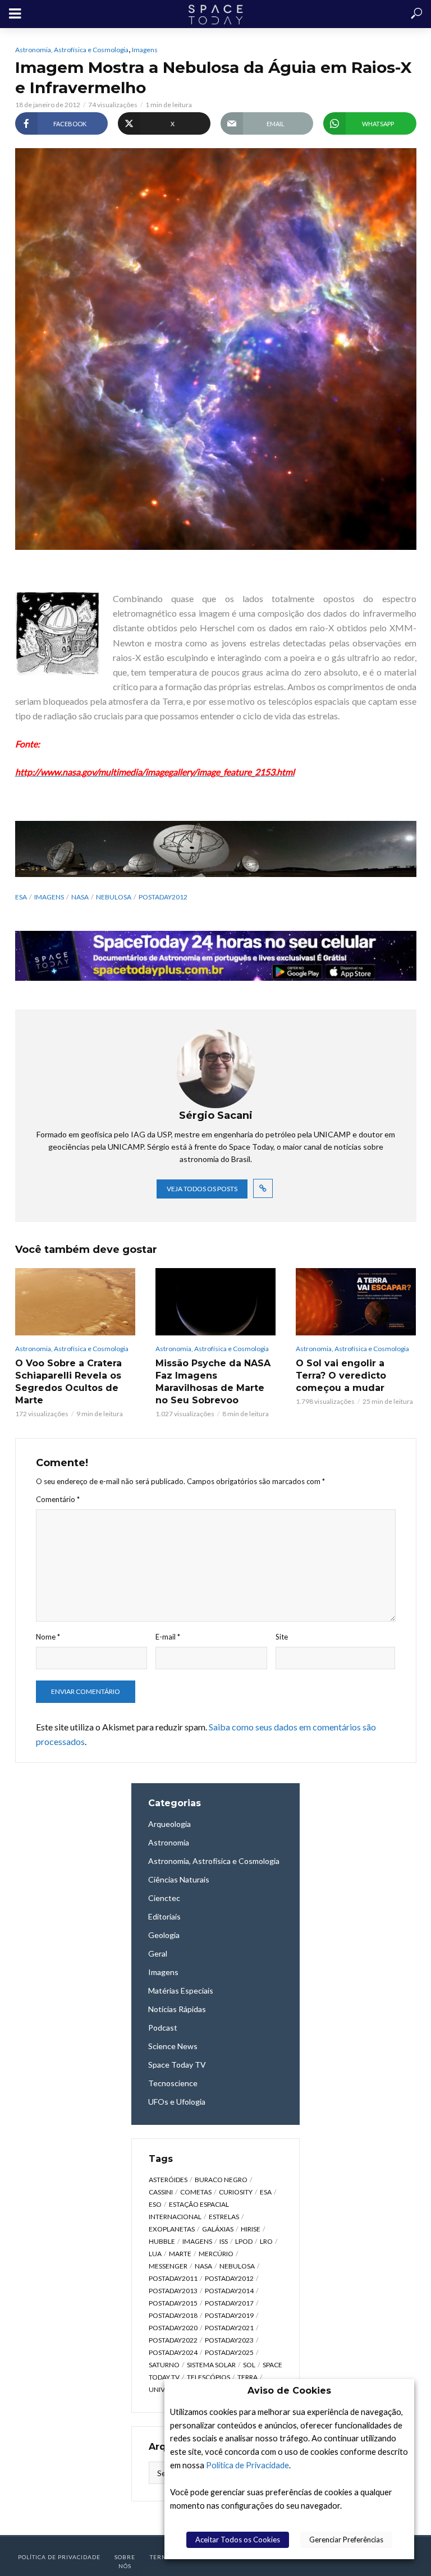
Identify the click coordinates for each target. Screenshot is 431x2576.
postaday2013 (173, 2291)
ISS (224, 2241)
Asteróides (168, 2180)
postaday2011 (173, 2278)
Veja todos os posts (202, 1189)
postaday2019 (229, 2315)
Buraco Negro (221, 2180)
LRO (266, 2241)
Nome (48, 1637)
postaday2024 (173, 2352)
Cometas (196, 2192)
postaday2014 (229, 2291)
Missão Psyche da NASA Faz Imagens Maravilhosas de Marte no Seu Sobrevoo (213, 1382)
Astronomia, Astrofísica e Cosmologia (72, 50)
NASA (80, 897)
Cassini (161, 2192)
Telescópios (208, 2377)
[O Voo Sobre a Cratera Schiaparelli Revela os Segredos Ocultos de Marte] (75, 1302)
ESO (155, 2204)
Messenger (168, 2266)
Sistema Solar (211, 2365)
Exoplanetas (172, 2229)
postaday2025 (229, 2352)
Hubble (162, 2241)
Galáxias (218, 2229)
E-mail (168, 1637)
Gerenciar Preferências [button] (346, 2540)
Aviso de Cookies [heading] (289, 2391)
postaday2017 (229, 2303)
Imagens (145, 50)
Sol (249, 2365)
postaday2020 (173, 2328)
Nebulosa (114, 897)
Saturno (164, 2365)
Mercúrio (216, 2254)
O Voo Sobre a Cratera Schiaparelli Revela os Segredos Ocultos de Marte (68, 1382)
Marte (180, 2254)
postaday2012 (163, 897)
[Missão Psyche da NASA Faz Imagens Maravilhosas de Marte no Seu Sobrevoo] (215, 1302)
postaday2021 (229, 2328)
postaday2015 (173, 2303)
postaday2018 (173, 2315)
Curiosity (236, 2192)
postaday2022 (173, 2340)
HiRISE (251, 2229)
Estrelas (224, 2217)
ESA (21, 897)
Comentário (58, 1499)
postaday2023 (229, 2340)
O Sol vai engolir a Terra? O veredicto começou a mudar (341, 1376)
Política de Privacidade (247, 2465)
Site (282, 1637)
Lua (155, 2254)
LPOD (244, 2241)
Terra (247, 2377)
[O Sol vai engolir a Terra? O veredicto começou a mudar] (356, 1302)
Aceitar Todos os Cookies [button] (238, 2540)
